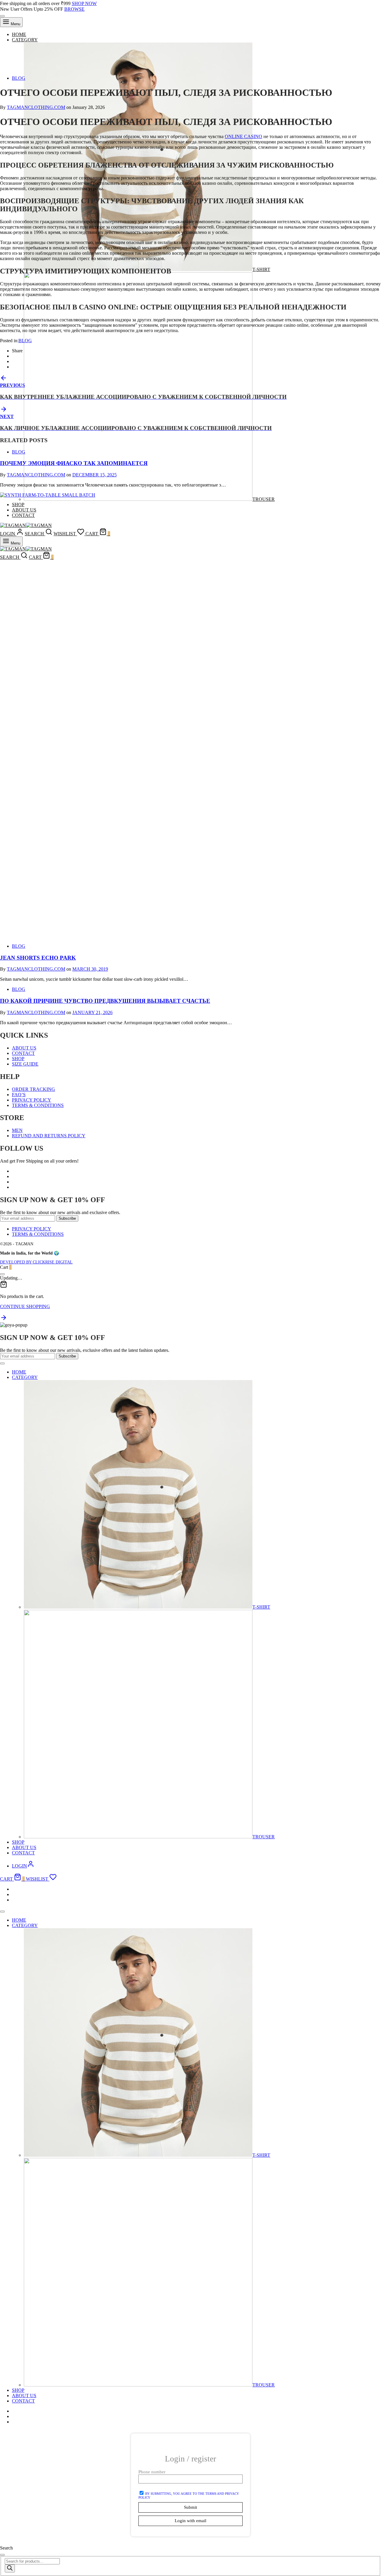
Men (17, 1130)
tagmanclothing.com (36, 107)
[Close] (2, 16)
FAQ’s (19, 1095)
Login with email (190, 2521)
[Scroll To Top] (4, 1320)
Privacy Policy (32, 1100)
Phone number (152, 2472)
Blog (19, 78)
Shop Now (84, 3)
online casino (243, 136)
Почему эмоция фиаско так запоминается (74, 463)
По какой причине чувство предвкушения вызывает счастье (105, 1001)
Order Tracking (33, 1089)
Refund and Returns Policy (49, 1136)
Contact (23, 1053)
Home (19, 34)
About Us (24, 1048)
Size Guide (25, 1064)
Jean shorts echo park (38, 958)
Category (25, 40)
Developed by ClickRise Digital (36, 1262)
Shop (18, 1059)
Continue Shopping (25, 1306)
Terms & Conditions (38, 1105)
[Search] (10, 2568)
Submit (190, 2507)
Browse (74, 9)
